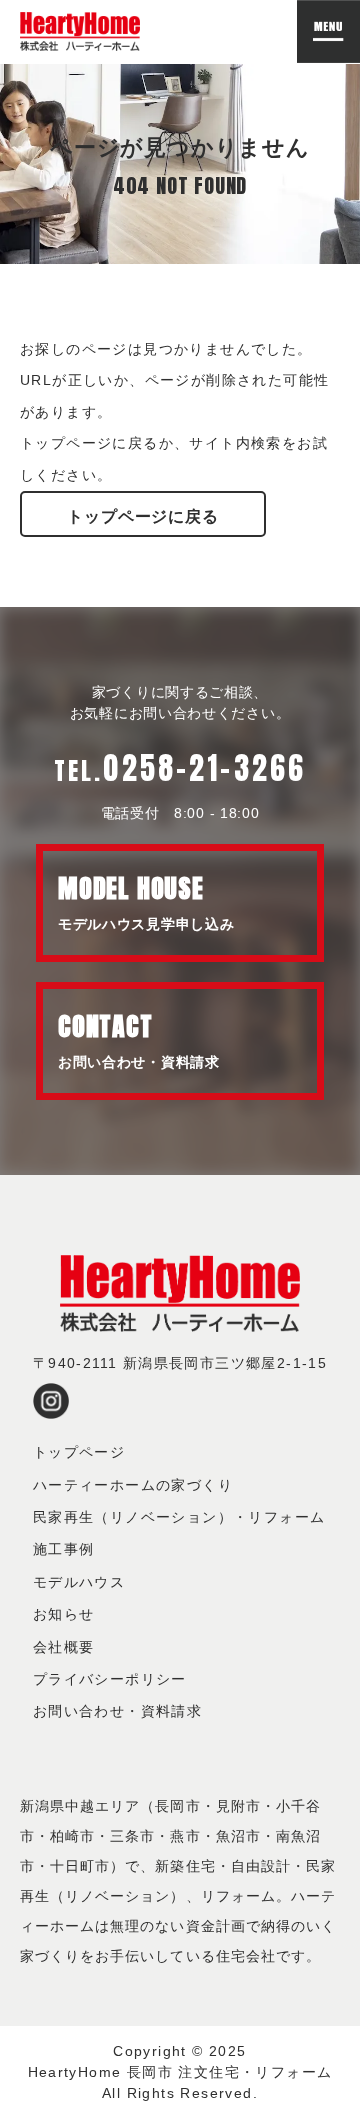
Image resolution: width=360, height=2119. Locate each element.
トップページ (79, 1452)
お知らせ (64, 1614)
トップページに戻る (142, 516)
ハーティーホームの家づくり (133, 1485)
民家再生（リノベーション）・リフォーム (179, 1517)
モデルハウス (79, 1582)
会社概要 (64, 1647)
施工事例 (64, 1549)
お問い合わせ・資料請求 (117, 1711)
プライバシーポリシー (110, 1679)
